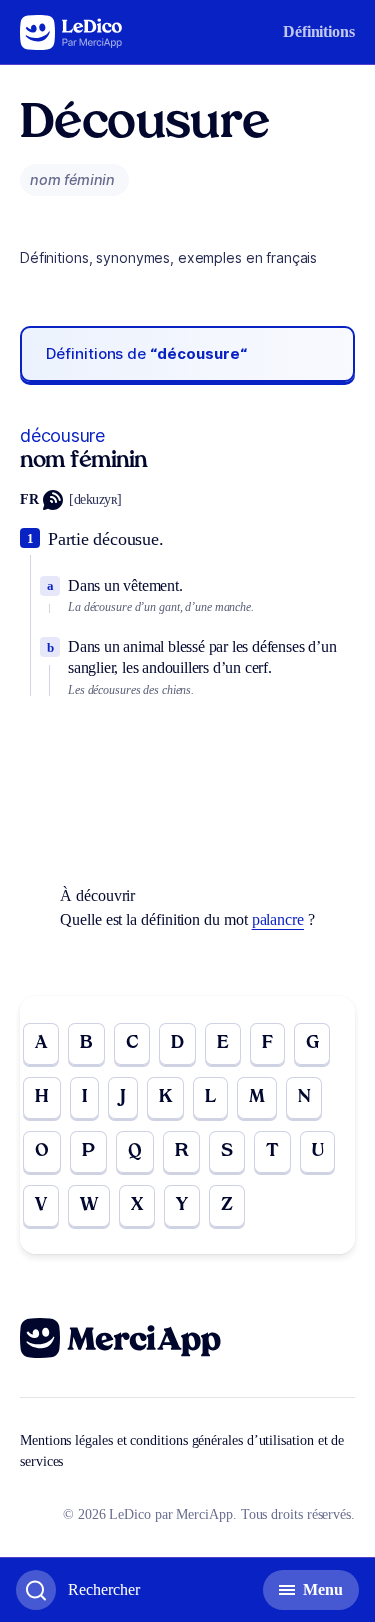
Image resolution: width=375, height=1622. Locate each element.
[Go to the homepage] (71, 32)
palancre (278, 919)
